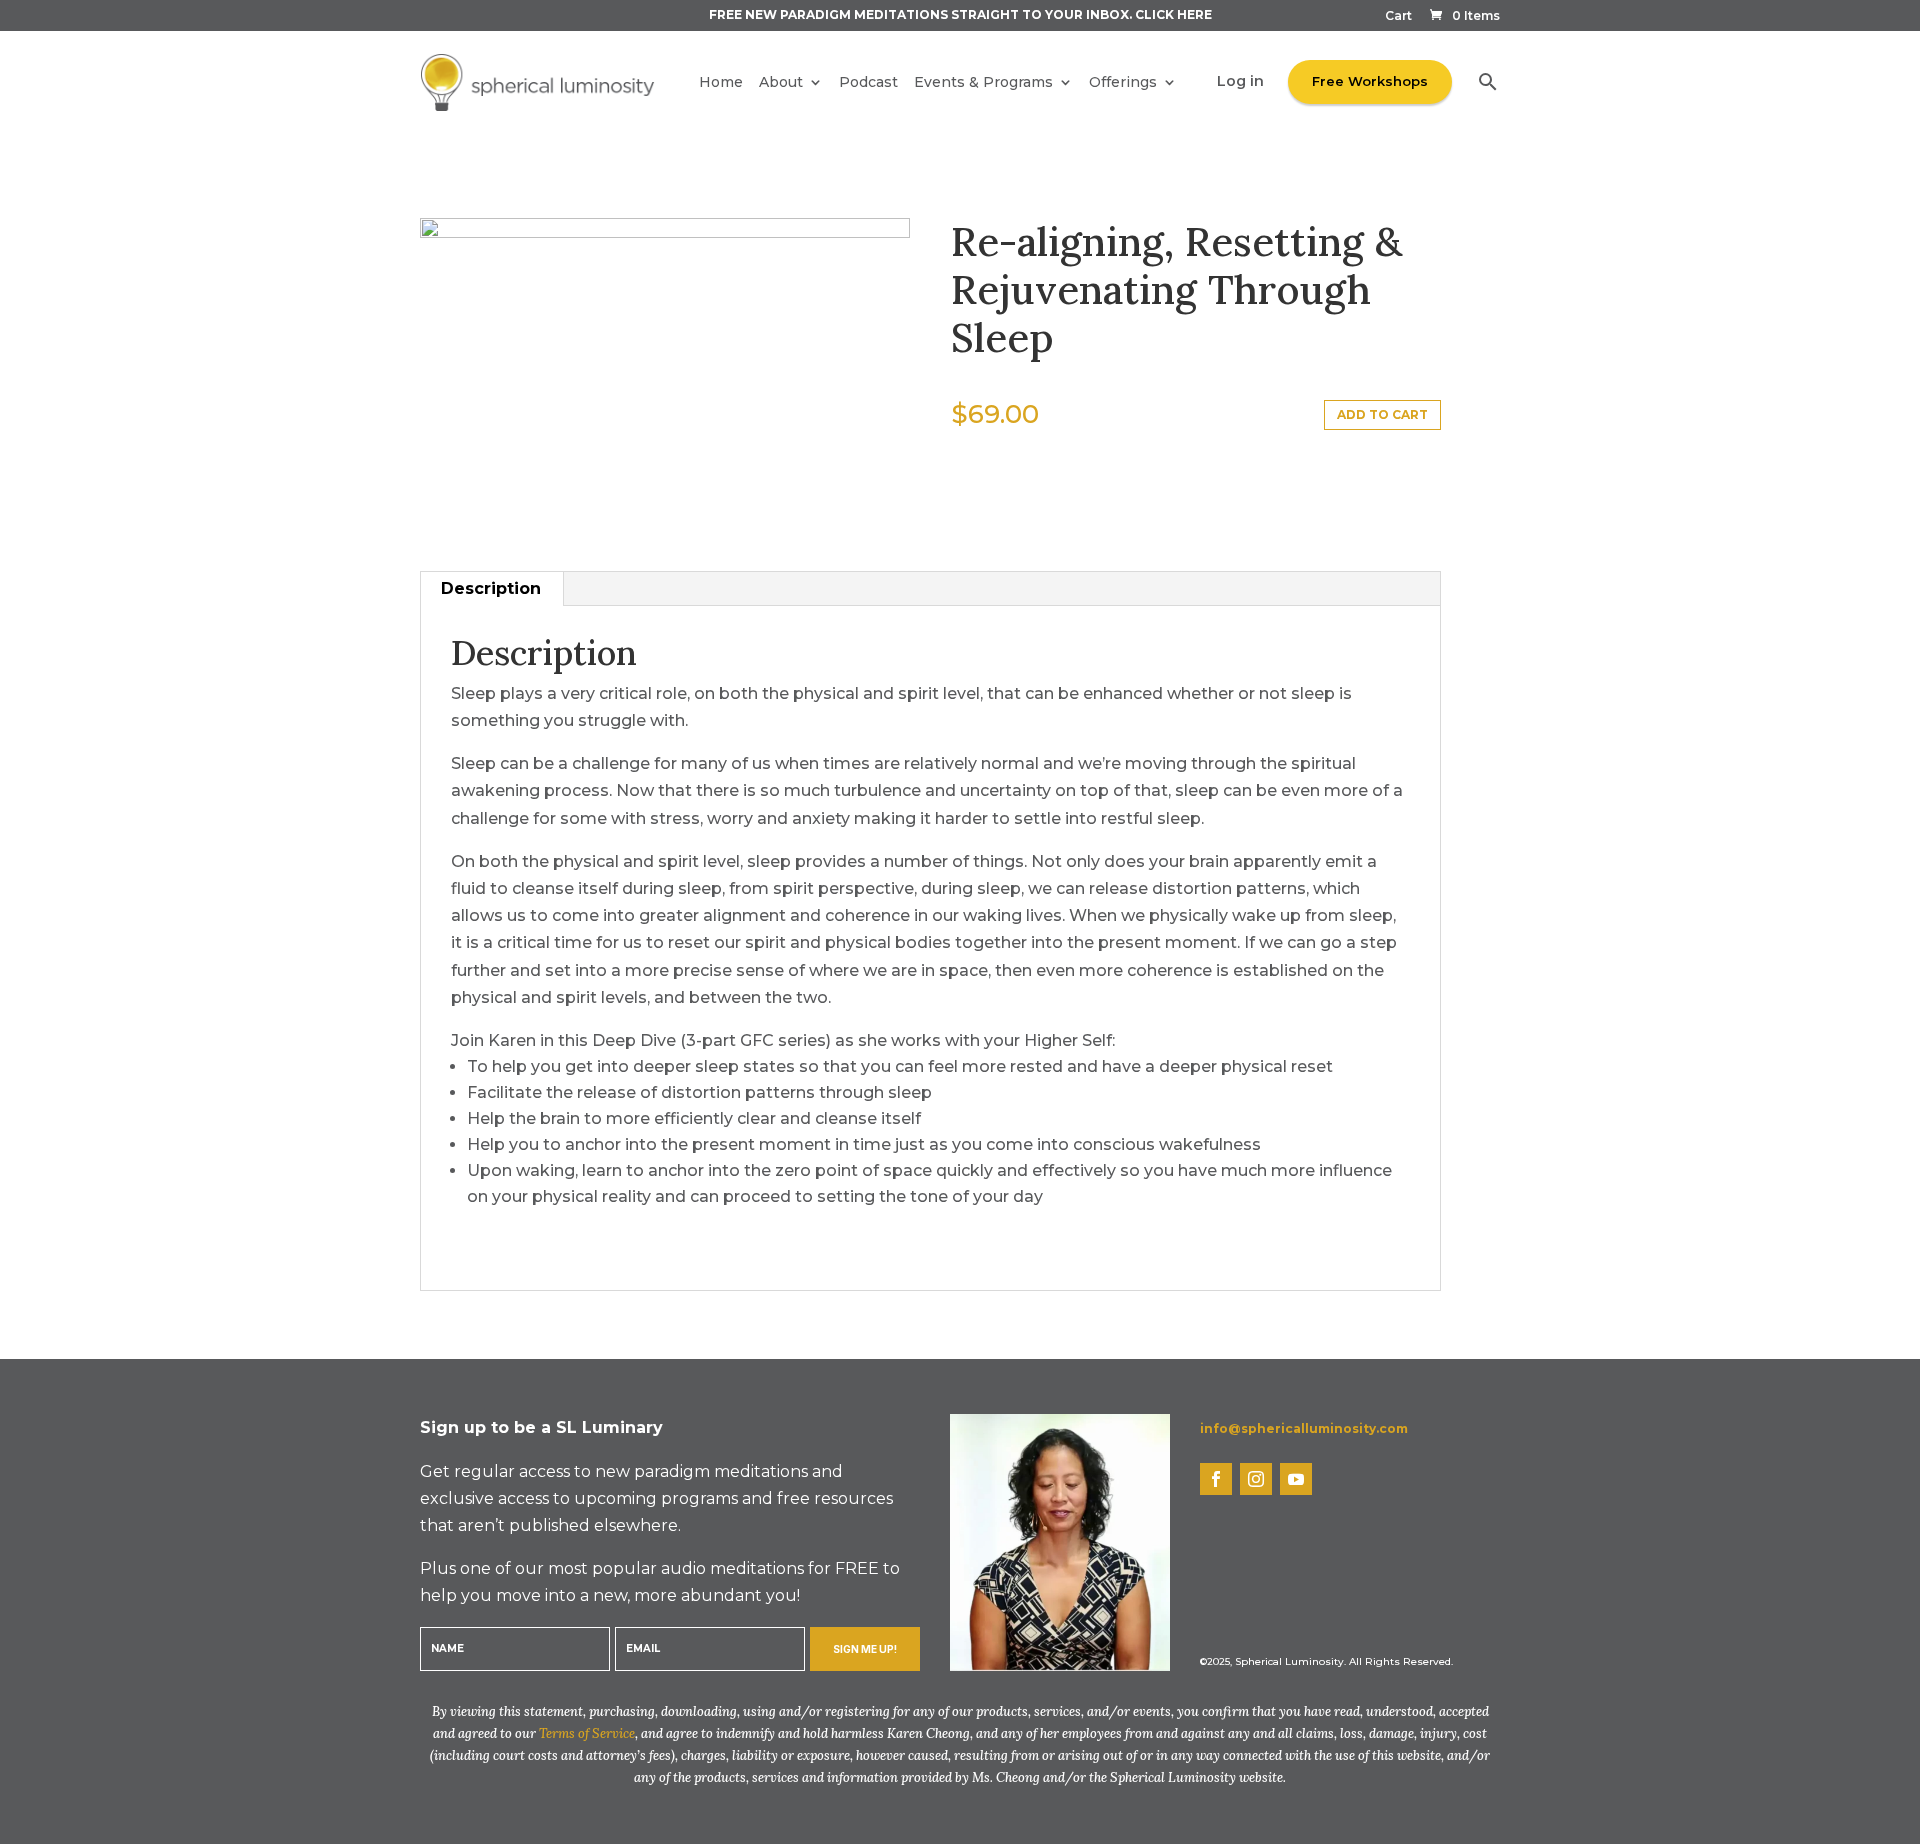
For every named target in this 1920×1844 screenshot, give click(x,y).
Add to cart (1382, 414)
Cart (1398, 16)
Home (721, 82)
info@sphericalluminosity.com (1304, 1428)
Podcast (868, 82)
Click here (1173, 14)
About (781, 82)
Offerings (1123, 82)
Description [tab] (491, 588)
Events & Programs (983, 82)
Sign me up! (865, 1649)
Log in (1240, 81)
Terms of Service (587, 1733)
